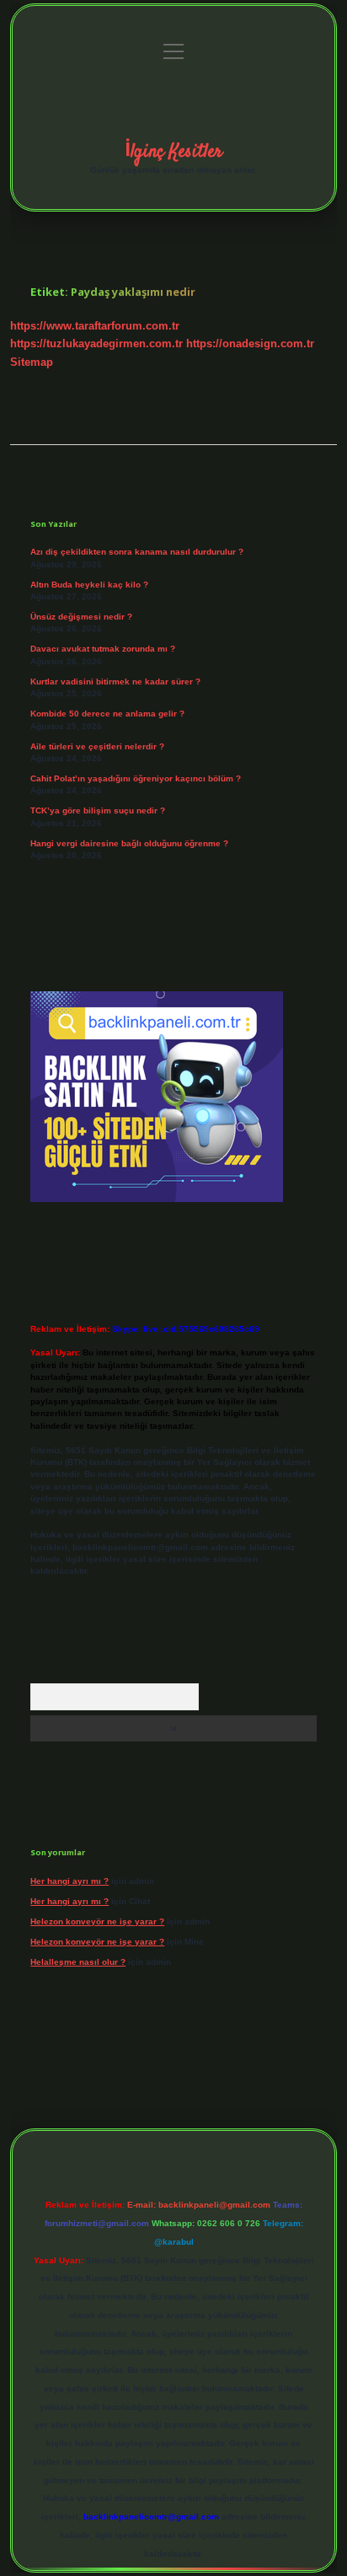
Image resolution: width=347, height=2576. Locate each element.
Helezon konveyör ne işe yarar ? (97, 1921)
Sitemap (32, 362)
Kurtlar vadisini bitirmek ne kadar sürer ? (115, 682)
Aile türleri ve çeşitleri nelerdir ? (97, 746)
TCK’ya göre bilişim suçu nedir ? (98, 810)
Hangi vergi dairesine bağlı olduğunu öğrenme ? (129, 843)
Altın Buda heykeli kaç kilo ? (89, 585)
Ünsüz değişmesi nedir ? (81, 617)
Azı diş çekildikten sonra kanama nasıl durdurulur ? (137, 552)
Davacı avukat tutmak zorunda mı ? (103, 649)
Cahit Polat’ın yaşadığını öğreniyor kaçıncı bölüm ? (136, 778)
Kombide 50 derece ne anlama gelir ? (107, 714)
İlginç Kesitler (173, 152)
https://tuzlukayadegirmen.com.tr (96, 343)
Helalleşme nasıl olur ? (78, 1962)
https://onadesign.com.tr (250, 343)
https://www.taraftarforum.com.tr (95, 326)
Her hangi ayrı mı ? (69, 1881)
